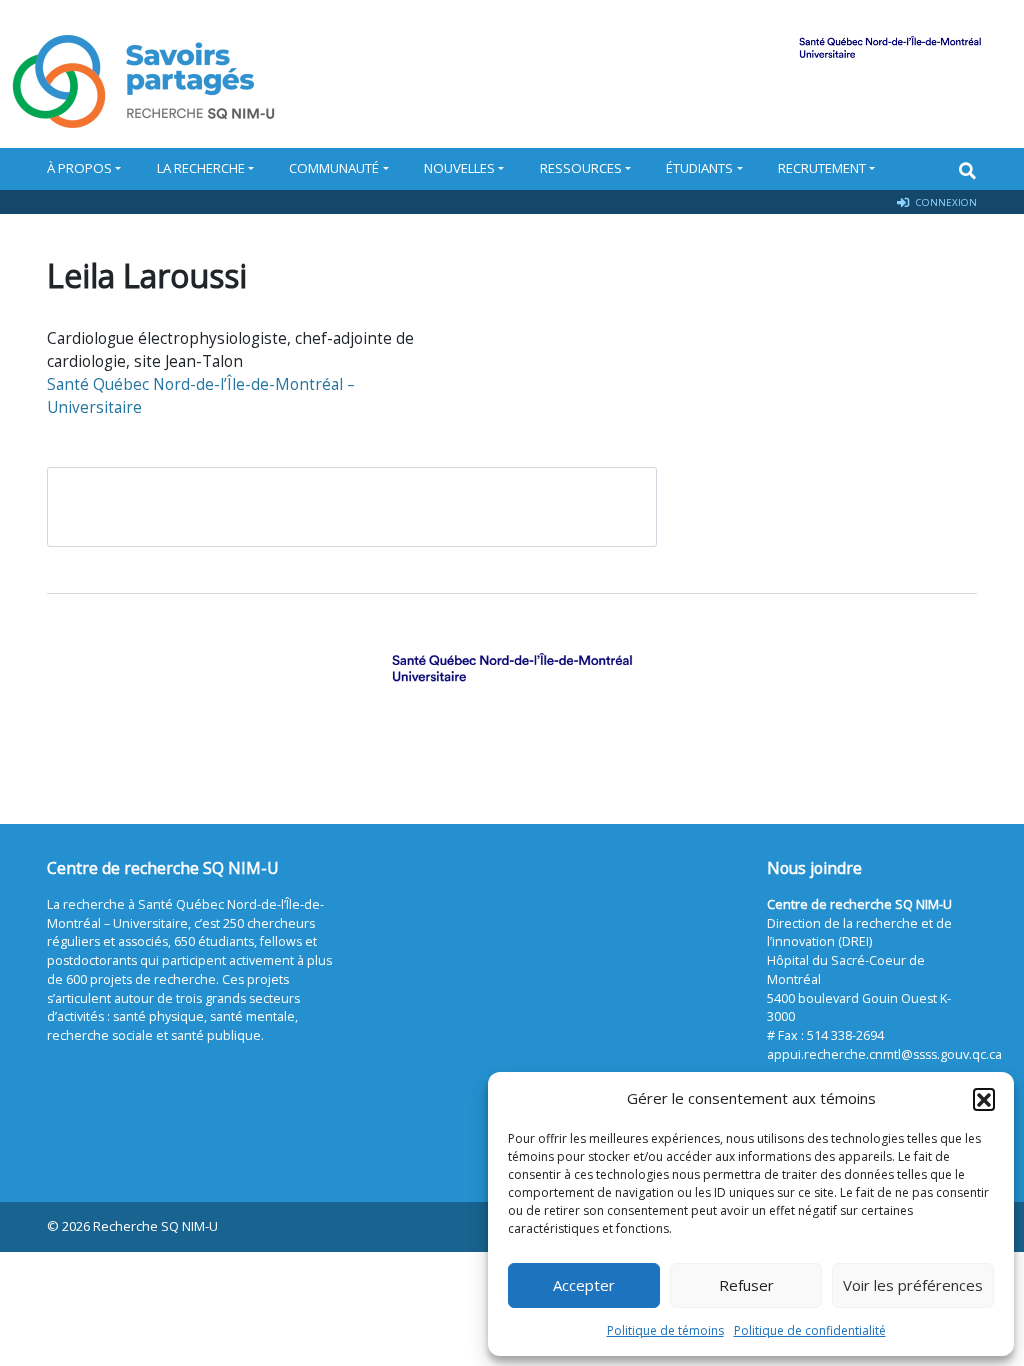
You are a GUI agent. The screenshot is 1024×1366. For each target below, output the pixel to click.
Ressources (581, 168)
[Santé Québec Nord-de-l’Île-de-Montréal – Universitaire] (512, 667)
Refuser (746, 1285)
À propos (79, 168)
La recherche (201, 168)
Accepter (584, 1285)
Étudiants (699, 168)
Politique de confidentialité (810, 1330)
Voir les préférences (913, 1285)
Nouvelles (459, 168)
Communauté (334, 168)
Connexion (945, 202)
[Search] (967, 170)
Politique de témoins (665, 1330)
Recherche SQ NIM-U (155, 1226)
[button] (984, 1099)
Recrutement (822, 168)
